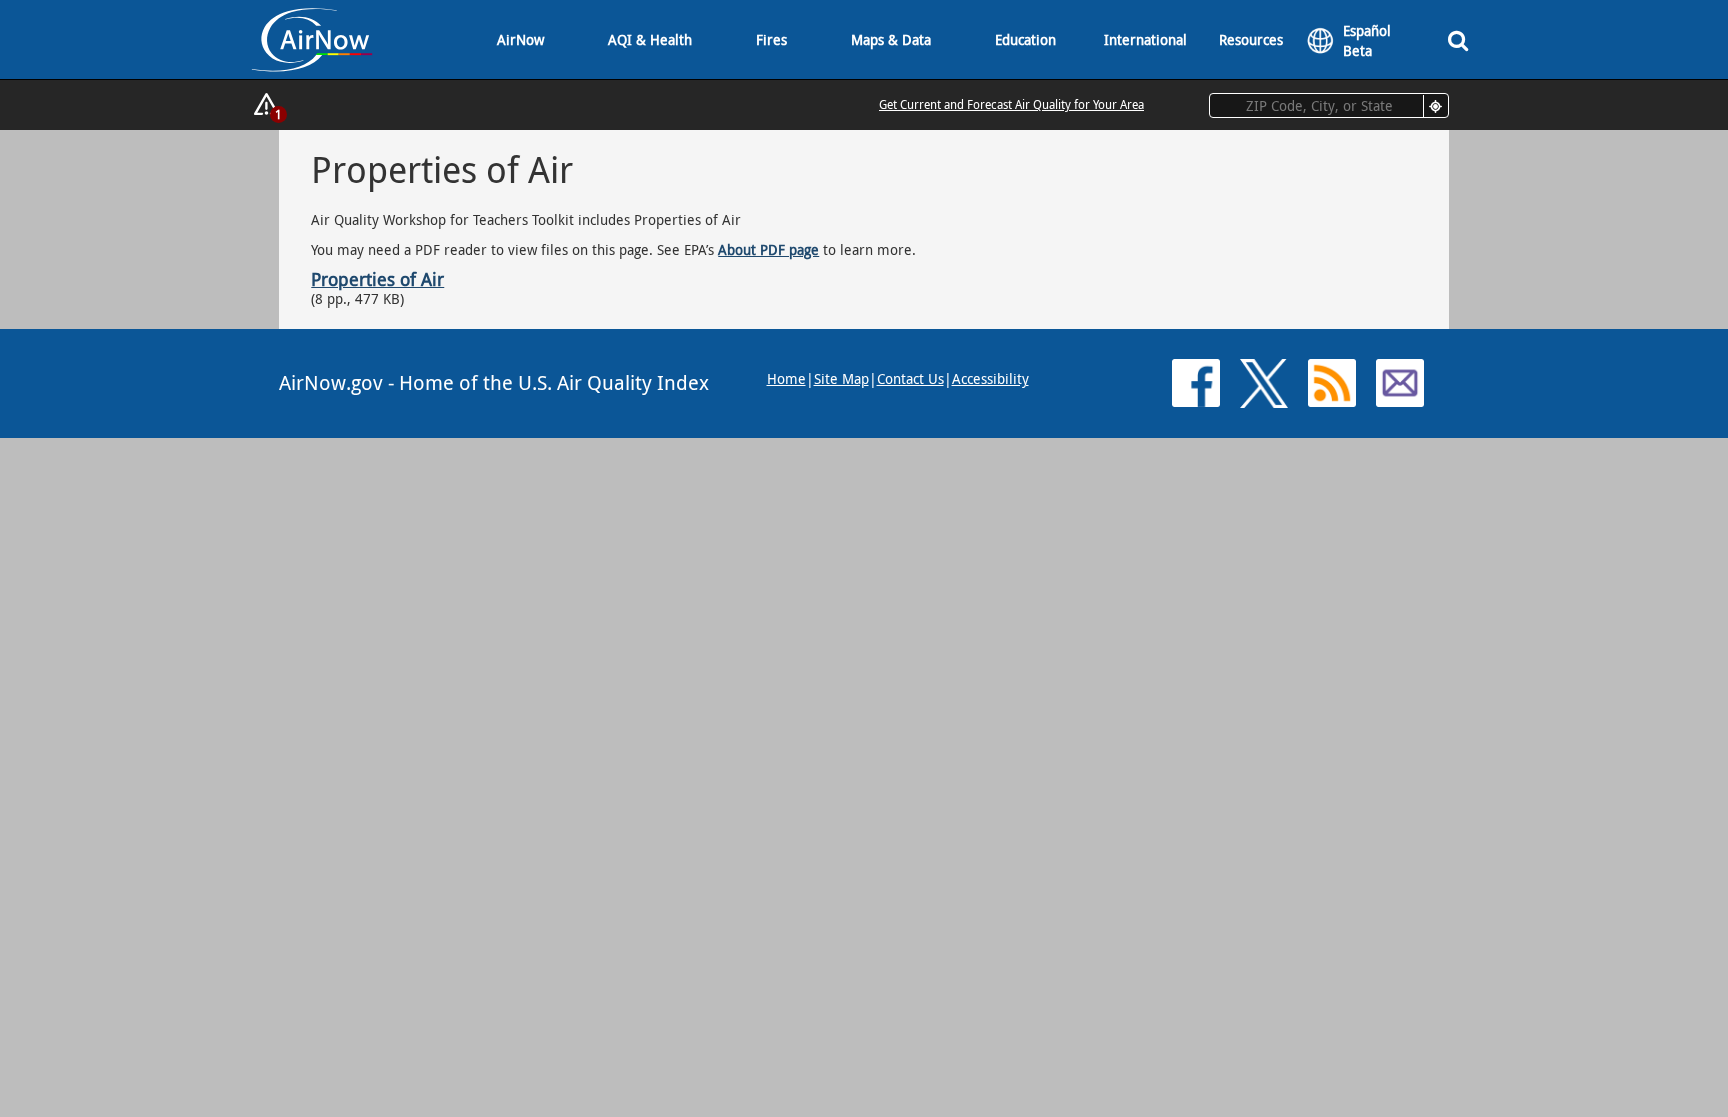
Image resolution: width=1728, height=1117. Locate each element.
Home (786, 378)
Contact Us (910, 378)
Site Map (841, 378)
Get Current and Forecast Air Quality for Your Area (1011, 104)
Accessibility (990, 378)
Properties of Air (377, 279)
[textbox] (1329, 105)
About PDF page (768, 249)
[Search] (1458, 39)
